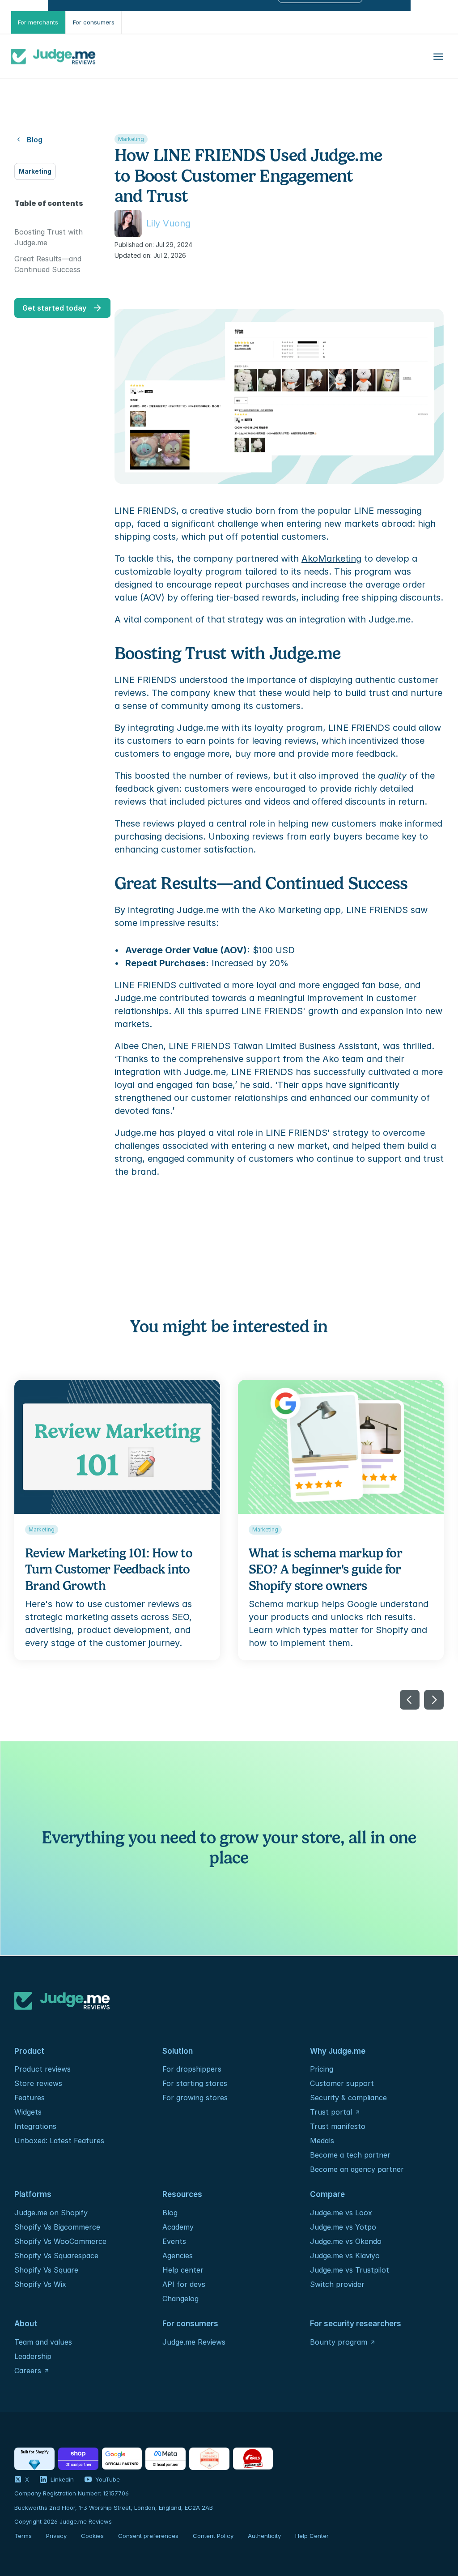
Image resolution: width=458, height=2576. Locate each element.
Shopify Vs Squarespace (56, 2256)
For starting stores (195, 2083)
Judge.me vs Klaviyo (345, 2256)
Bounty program (339, 2342)
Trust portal (331, 2112)
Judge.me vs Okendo (346, 2241)
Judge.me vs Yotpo (343, 2227)
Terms (23, 2536)
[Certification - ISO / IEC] (209, 2459)
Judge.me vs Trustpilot (350, 2270)
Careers (28, 2371)
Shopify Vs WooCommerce (60, 2241)
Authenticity (264, 2536)
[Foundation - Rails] (253, 2459)
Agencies (178, 2256)
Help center (183, 2270)
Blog (170, 2213)
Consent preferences (148, 2536)
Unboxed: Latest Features (59, 2141)
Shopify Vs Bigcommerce (57, 2227)
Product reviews (42, 2069)
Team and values (43, 2342)
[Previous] (410, 1700)
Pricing (322, 2069)
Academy (178, 2227)
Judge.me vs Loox (341, 2213)
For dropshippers (192, 2069)
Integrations (35, 2126)
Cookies (92, 2536)
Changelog (180, 2299)
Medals (322, 2141)
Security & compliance (348, 2098)
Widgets (28, 2112)
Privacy (56, 2536)
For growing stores (195, 2098)
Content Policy (213, 2536)
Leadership (33, 2356)
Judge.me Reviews (194, 2342)
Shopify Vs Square (46, 2270)
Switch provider (337, 2284)
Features (30, 2098)
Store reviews (38, 2083)
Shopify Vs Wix (40, 2284)
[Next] (434, 1700)
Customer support (342, 2083)
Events (174, 2241)
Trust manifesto (338, 2126)
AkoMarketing (331, 559)
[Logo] (53, 56)
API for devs (185, 2284)
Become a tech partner (350, 2155)
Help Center (312, 2536)
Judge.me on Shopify (51, 2213)
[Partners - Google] (122, 2459)
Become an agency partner (357, 2169)
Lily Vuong (168, 223)
